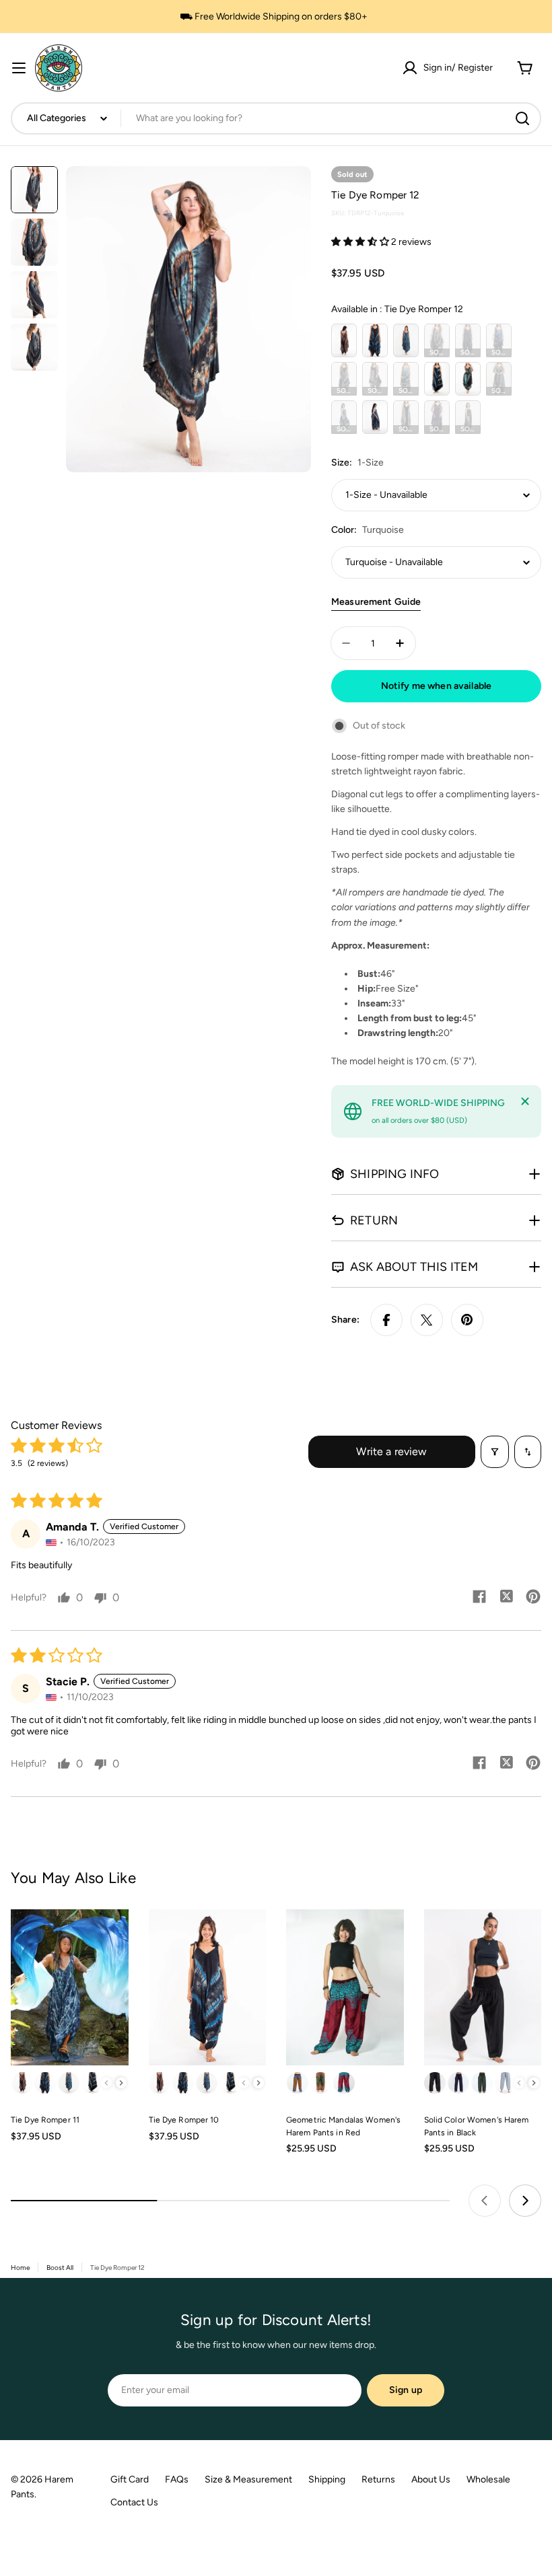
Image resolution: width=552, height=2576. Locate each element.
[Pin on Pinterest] (467, 1320)
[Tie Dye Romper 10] (208, 1988)
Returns (378, 2479)
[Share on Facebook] (386, 1320)
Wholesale (488, 2479)
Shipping (327, 2479)
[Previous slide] (485, 2201)
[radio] (344, 340)
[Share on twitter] (506, 1598)
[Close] (525, 1101)
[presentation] (121, 2083)
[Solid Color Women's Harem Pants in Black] (483, 1988)
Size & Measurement (248, 2479)
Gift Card (130, 2479)
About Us (431, 2479)
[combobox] (276, 118)
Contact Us (134, 2502)
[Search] (522, 118)
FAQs (177, 2479)
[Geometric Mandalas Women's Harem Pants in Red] (345, 1988)
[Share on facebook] (479, 1598)
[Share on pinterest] (533, 1598)
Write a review (391, 1451)
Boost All (60, 2268)
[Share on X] (427, 1320)
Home (20, 2268)
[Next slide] (525, 2201)
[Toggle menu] (19, 68)
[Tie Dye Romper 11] (70, 1988)
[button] (361, 242)
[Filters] (495, 1452)
